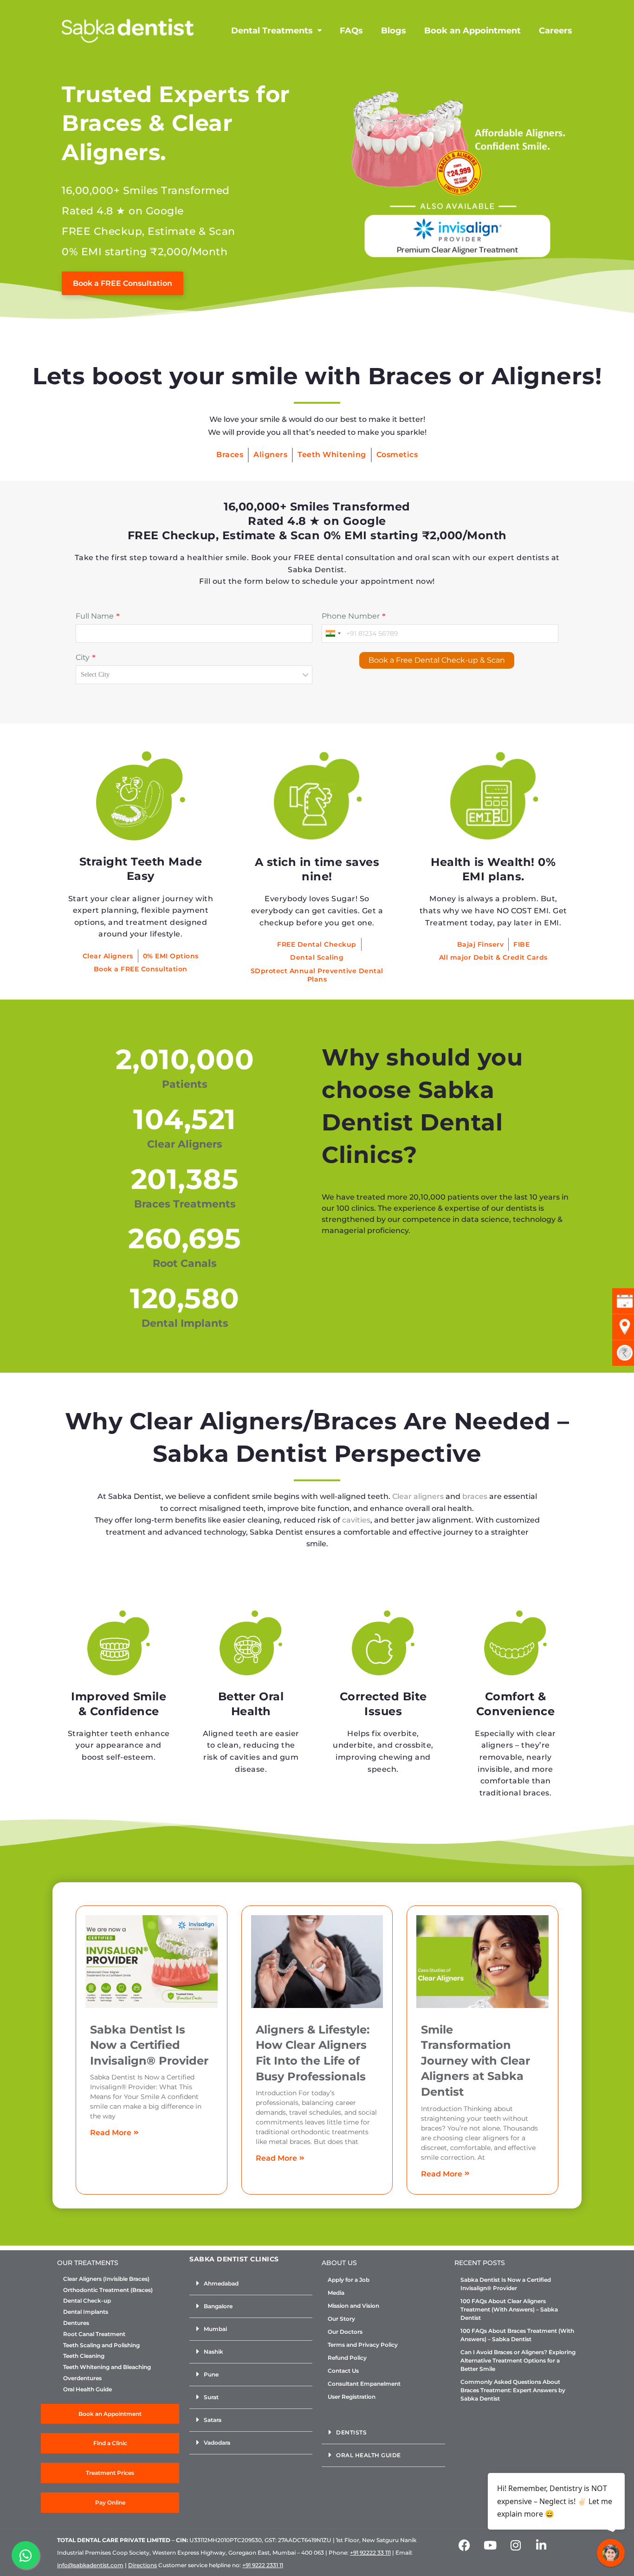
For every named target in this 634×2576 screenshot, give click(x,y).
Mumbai (215, 2329)
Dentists (351, 2432)
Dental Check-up (87, 2301)
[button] (251, 2284)
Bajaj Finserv (481, 944)
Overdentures (82, 2378)
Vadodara (217, 2443)
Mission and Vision (353, 2306)
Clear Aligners (108, 956)
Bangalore (218, 2306)
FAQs (351, 31)
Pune (211, 2374)
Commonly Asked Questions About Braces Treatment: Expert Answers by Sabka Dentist (513, 2390)
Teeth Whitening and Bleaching (107, 2367)
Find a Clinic (110, 2443)
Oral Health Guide (87, 2389)
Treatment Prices (110, 2473)
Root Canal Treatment (94, 2334)
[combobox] (333, 633)
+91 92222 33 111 (370, 2553)
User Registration (352, 2397)
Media (336, 2293)
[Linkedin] (541, 2545)
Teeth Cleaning (84, 2356)
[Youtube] (490, 2545)
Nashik (213, 2352)
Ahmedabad (221, 2283)
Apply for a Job (349, 2280)
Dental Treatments (272, 31)
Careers (556, 31)
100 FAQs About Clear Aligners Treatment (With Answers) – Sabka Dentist (509, 2309)
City (83, 657)
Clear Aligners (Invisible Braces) (106, 2279)
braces (475, 1496)
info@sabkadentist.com (90, 2565)
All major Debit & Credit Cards (493, 957)
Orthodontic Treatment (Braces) (108, 2290)
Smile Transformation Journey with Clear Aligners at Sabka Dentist (475, 2061)
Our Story (341, 2319)
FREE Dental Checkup (317, 944)
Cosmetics (397, 455)
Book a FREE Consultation (141, 969)
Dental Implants (86, 2312)
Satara (213, 2420)
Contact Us (343, 2371)
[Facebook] (465, 2545)
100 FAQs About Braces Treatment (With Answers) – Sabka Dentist (517, 2335)
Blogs (394, 31)
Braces (230, 455)
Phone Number (351, 616)
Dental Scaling (317, 957)
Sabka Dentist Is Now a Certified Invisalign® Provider (149, 2045)
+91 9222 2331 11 (263, 2565)
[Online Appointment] (457, 170)
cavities (356, 1520)
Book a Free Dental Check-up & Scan (437, 660)
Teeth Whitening (332, 455)
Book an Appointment (472, 31)
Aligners (270, 455)
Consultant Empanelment (364, 2384)
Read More (111, 2133)
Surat (211, 2397)
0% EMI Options (171, 956)
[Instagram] (516, 2545)
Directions (142, 2565)
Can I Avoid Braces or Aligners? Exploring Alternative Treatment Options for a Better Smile (518, 2360)
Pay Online (110, 2502)
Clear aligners (418, 1496)
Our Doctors (345, 2332)
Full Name (95, 616)
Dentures (76, 2323)
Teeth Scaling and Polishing (101, 2345)
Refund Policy (347, 2358)
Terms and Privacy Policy (363, 2345)
